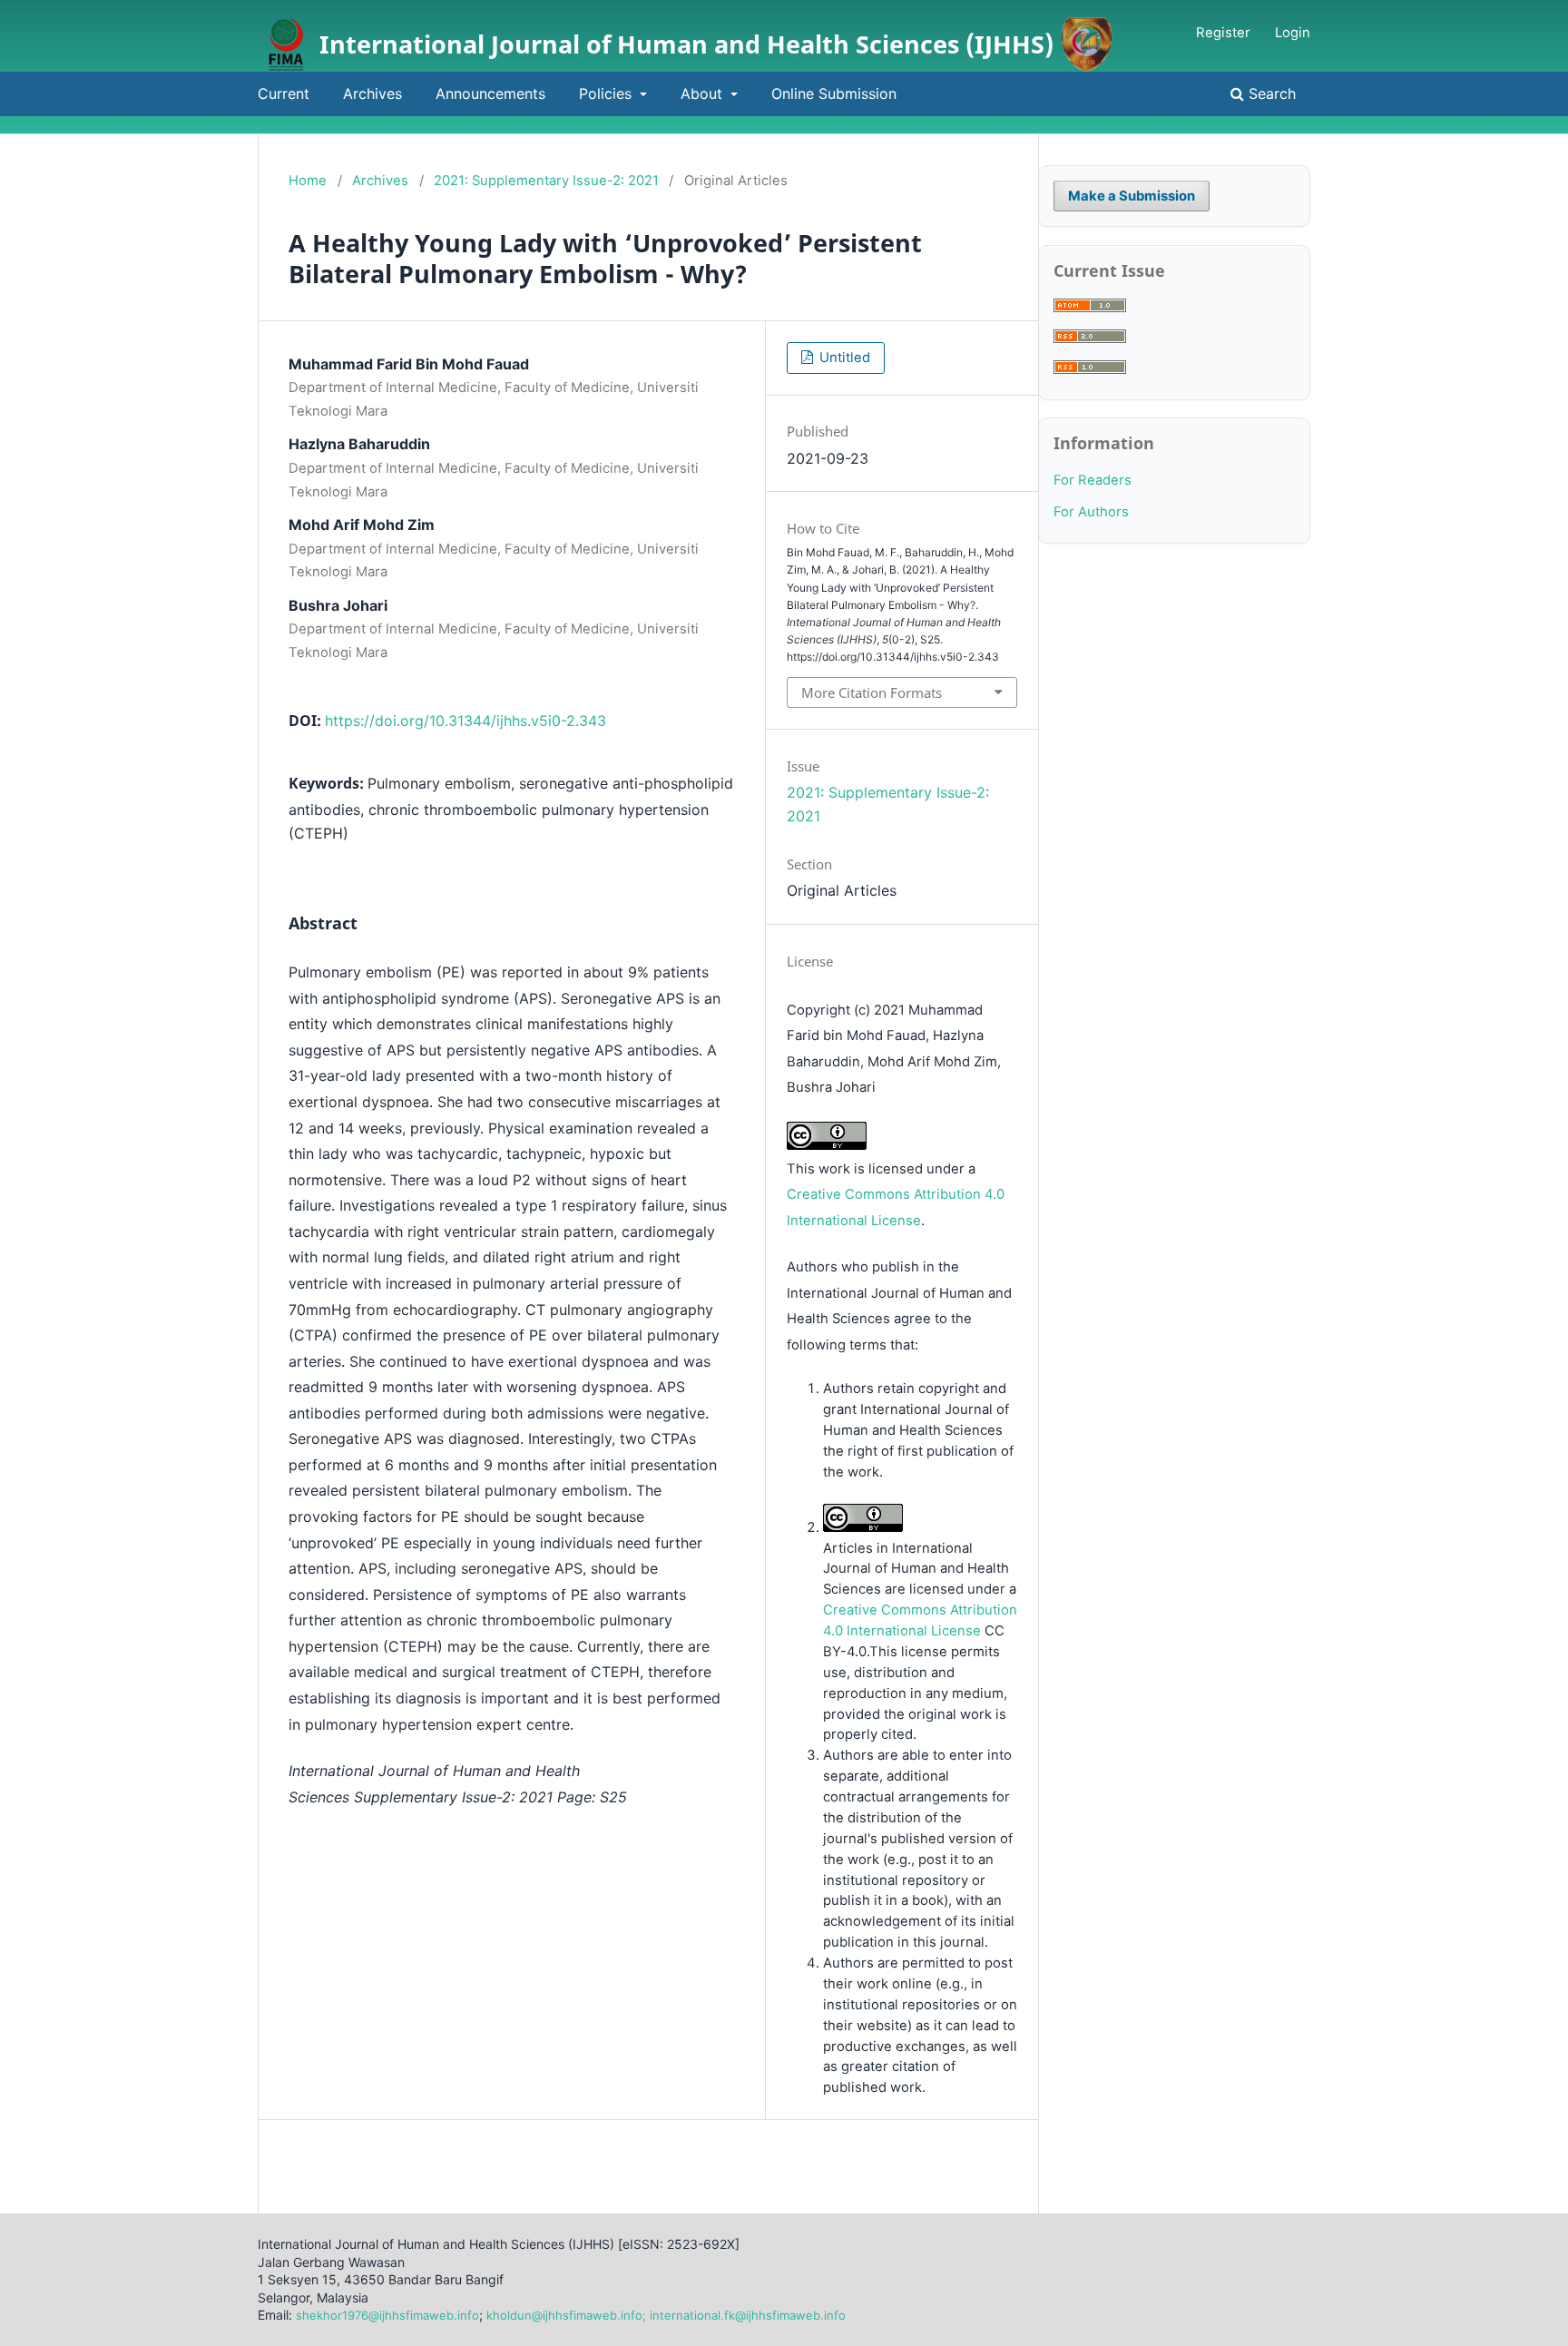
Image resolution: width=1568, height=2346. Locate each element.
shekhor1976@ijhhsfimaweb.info (387, 2315)
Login (1293, 33)
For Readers (1093, 480)
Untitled (843, 358)
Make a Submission (1132, 196)
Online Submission (834, 93)
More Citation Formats (872, 692)
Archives (372, 93)
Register (1223, 33)
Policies (608, 93)
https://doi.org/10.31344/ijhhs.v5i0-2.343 (465, 721)
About (704, 93)
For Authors (1091, 512)
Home (308, 181)
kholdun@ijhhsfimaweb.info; (566, 2315)
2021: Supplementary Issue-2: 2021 (546, 181)
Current (284, 93)
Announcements (490, 93)
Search (1270, 93)
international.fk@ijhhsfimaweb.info (748, 2315)
